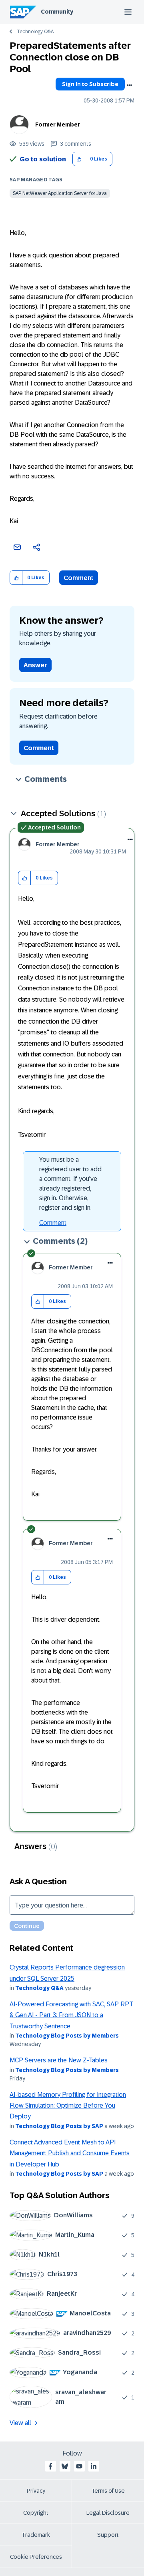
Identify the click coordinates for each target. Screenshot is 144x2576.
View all (20, 2423)
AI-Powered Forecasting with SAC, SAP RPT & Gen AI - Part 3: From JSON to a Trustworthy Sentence (71, 2015)
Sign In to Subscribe (90, 84)
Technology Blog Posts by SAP (59, 2126)
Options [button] (129, 85)
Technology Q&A (35, 32)
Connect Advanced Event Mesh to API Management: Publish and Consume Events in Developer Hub (70, 2153)
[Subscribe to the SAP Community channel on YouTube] (79, 2466)
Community (57, 12)
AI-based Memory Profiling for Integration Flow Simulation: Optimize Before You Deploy (68, 2106)
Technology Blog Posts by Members (67, 2036)
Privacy (36, 2491)
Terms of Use (108, 2491)
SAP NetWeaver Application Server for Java (60, 193)
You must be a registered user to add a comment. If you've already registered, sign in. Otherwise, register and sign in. (70, 1184)
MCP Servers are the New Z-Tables (59, 2060)
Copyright (36, 2513)
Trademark (36, 2535)
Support (108, 2535)
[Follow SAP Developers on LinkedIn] (94, 2466)
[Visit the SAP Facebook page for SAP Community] (50, 2466)
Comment (79, 578)
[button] (79, 159)
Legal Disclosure (108, 2513)
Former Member (58, 124)
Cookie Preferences (36, 2557)
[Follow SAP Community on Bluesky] (65, 2466)
